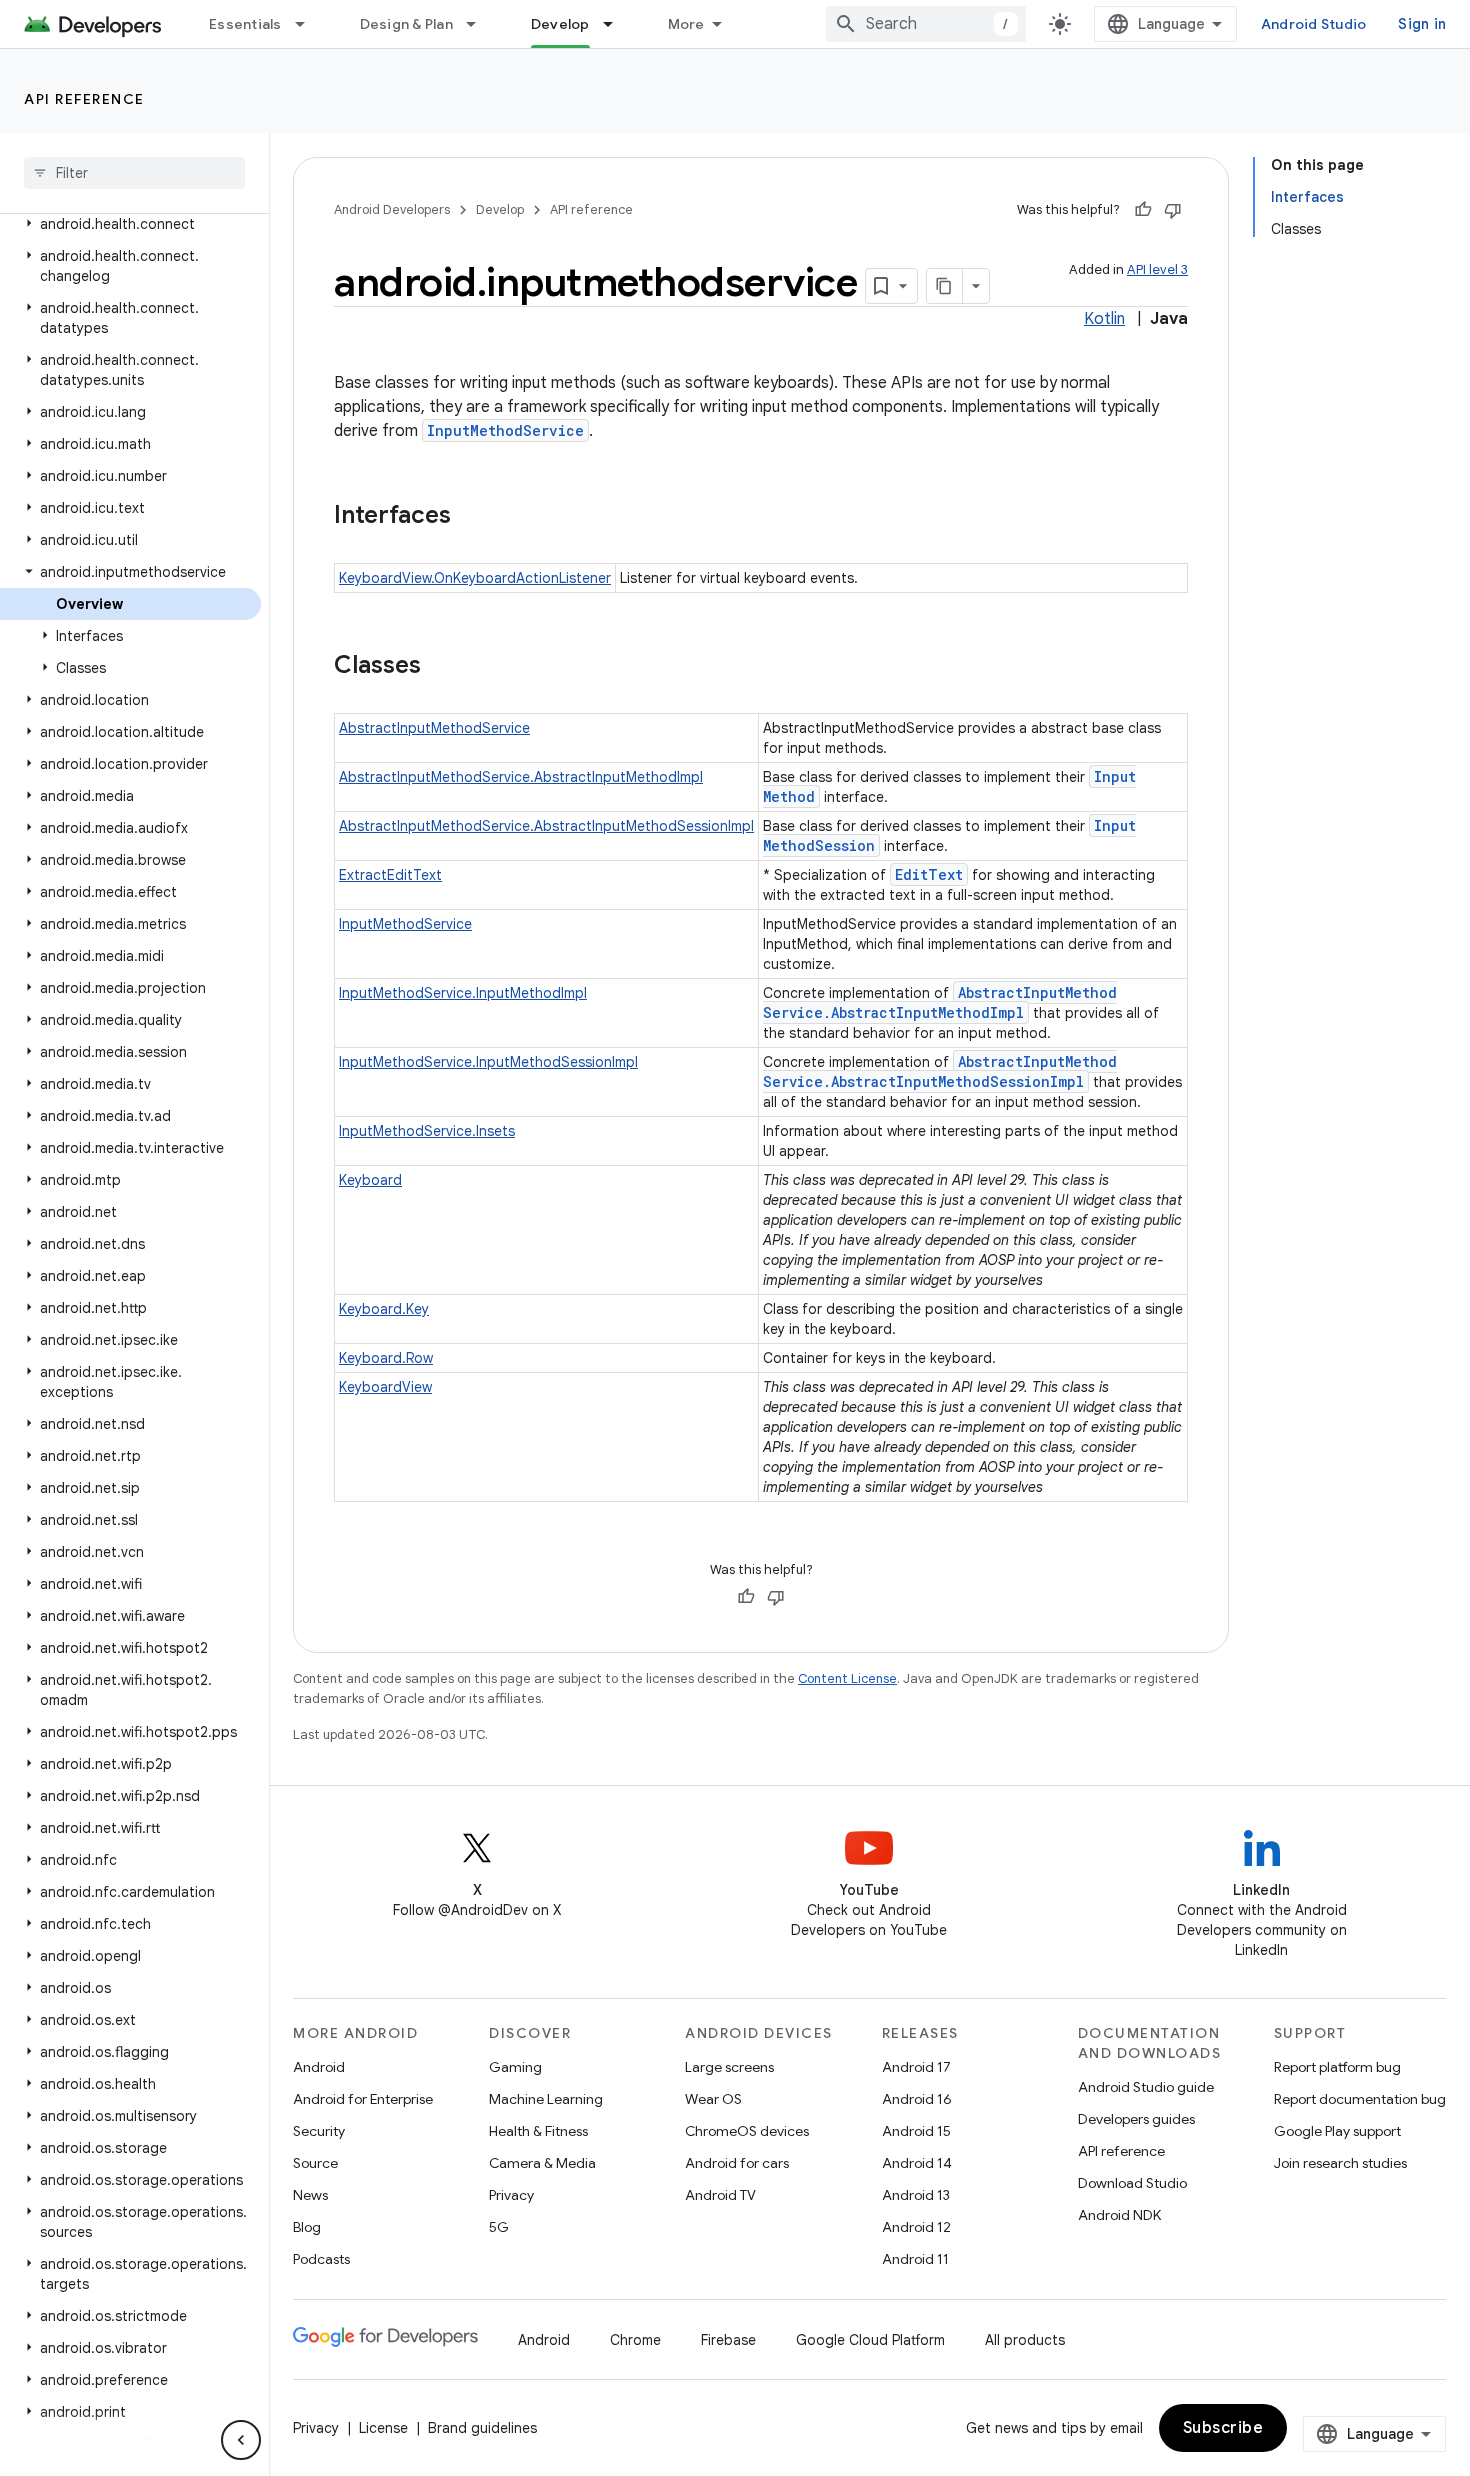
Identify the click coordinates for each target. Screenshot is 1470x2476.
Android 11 (915, 2259)
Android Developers (392, 209)
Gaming (515, 2067)
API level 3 (1157, 269)
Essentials (245, 24)
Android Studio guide (1146, 2087)
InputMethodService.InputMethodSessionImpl (488, 1062)
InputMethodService (505, 430)
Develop (560, 24)
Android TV (720, 2195)
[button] (130, 224)
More (686, 24)
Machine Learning (546, 2099)
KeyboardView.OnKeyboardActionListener (475, 578)
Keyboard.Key (384, 1309)
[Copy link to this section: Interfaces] (471, 517)
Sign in (1422, 24)
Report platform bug (1337, 2067)
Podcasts (321, 2259)
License (383, 2428)
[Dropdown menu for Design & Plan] (480, 24)
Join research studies (1340, 2163)
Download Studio (1132, 2183)
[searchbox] (134, 173)
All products (1025, 2340)
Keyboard (370, 1180)
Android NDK (1119, 2215)
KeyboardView (385, 1387)
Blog (307, 2227)
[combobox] (926, 24)
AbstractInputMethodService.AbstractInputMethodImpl (521, 777)
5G (499, 2227)
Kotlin (1104, 319)
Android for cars (737, 2163)
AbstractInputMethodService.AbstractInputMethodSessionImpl (546, 826)
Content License (847, 1678)
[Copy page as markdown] (945, 286)
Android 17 (916, 2067)
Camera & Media (542, 2163)
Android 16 (917, 2099)
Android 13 (916, 2195)
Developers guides (1136, 2119)
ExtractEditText (390, 875)
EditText (929, 874)
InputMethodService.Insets (427, 1131)
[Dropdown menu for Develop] (617, 24)
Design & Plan (406, 24)
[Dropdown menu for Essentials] (309, 24)
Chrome (635, 2340)
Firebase (728, 2340)
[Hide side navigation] (241, 2440)
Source (315, 2163)
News (310, 2195)
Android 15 (916, 2131)
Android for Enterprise (363, 2099)
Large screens (729, 2067)
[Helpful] (1143, 210)
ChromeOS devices (747, 2131)
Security (319, 2131)
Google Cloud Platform (870, 2340)
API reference (84, 99)
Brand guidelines (482, 2428)
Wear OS (713, 2099)
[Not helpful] (1173, 210)
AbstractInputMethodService (434, 728)
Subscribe (1223, 2428)
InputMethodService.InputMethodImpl (463, 993)
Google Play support (1337, 2131)
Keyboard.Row (386, 1358)
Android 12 (916, 2227)
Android (319, 2067)
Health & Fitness (538, 2131)
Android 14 (917, 2163)
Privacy (511, 2195)
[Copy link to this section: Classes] (441, 667)
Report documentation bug (1360, 2099)
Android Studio (1314, 24)
